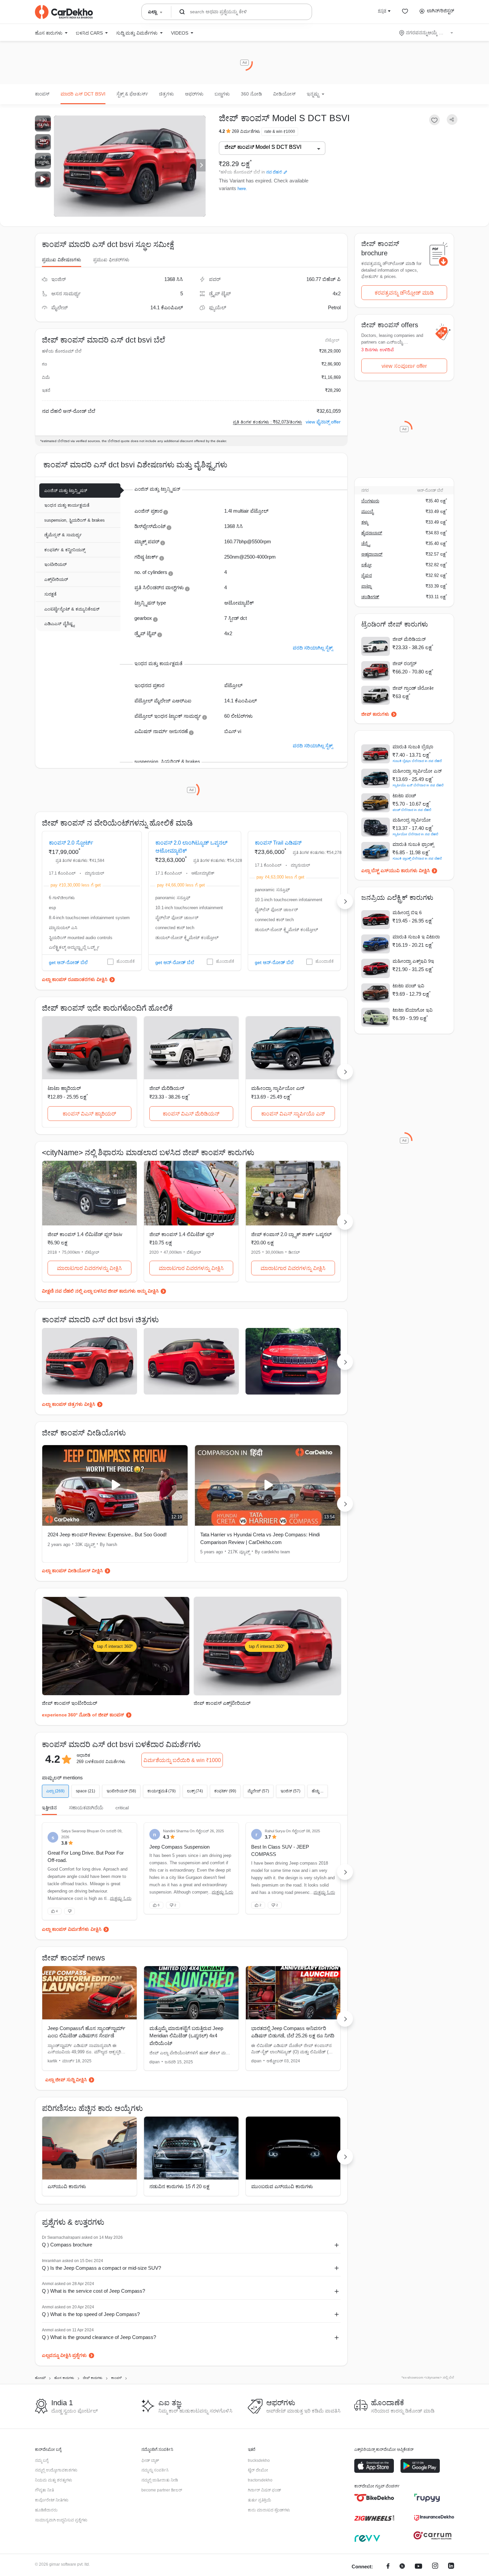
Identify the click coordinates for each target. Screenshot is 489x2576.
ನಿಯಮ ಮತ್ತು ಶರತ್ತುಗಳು (54, 2480)
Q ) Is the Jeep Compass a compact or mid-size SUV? (101, 2268)
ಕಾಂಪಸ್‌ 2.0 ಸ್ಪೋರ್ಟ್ (71, 843)
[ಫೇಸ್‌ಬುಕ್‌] (388, 2567)
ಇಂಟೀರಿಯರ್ (55, 564)
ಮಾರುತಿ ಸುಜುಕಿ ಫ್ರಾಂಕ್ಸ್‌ (413, 844)
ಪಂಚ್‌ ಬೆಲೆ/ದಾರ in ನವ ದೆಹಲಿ (412, 810)
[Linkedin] (451, 2567)
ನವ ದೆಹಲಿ (274, 172)
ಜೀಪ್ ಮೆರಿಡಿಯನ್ (167, 1088)
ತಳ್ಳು (365, 522)
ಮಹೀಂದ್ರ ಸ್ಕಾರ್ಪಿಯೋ (412, 820)
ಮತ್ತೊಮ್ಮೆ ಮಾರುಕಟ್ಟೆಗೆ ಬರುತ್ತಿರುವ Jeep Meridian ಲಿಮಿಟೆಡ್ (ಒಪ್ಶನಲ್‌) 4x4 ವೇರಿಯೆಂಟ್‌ (186, 2036)
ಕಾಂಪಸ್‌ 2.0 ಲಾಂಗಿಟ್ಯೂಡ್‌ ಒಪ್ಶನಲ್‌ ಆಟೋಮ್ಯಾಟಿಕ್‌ (191, 847)
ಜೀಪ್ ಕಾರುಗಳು (375, 714)
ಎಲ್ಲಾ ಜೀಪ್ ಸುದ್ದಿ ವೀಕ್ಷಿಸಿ (66, 2080)
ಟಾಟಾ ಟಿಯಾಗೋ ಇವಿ (412, 1010)
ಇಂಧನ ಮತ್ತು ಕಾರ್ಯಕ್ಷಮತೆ (67, 505)
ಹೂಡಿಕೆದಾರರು (46, 2510)
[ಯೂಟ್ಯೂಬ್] (418, 2567)
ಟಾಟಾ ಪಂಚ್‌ (404, 796)
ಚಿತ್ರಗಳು (166, 94)
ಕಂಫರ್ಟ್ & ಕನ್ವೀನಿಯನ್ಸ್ (65, 550)
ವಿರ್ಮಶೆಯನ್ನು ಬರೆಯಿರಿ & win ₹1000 (182, 1760)
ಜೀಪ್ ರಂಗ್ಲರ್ (405, 663)
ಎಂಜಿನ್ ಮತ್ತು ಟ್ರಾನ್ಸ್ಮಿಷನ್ (66, 491)
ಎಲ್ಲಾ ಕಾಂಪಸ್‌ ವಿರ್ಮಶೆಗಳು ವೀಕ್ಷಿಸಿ (72, 1929)
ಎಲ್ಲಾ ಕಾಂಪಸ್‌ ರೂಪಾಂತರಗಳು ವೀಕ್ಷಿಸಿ (75, 979)
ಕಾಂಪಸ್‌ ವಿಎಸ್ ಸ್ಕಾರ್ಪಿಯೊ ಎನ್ (293, 1114)
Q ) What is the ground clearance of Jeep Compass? (99, 2337)
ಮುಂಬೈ (367, 512)
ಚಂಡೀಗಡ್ (370, 597)
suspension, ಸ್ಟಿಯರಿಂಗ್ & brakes (75, 520)
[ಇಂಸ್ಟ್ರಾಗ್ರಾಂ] (435, 2567)
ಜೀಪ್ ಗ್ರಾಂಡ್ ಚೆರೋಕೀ (413, 688)
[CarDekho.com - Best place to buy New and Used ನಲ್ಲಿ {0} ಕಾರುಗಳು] (64, 12)
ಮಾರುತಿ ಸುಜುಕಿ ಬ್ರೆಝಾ (413, 747)
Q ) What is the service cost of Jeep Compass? (93, 2291)
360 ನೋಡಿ (251, 94)
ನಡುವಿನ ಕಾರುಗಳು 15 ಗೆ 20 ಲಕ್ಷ (179, 2186)
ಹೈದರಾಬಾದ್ (372, 533)
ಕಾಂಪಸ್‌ (42, 94)
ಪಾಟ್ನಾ (366, 586)
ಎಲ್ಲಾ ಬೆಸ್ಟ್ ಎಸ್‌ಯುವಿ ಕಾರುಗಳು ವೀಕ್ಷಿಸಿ (396, 871)
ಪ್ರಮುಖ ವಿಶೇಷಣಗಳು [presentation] (62, 260)
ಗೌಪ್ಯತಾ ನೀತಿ (44, 2490)
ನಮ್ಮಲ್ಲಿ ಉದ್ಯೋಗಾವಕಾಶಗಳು (56, 2470)
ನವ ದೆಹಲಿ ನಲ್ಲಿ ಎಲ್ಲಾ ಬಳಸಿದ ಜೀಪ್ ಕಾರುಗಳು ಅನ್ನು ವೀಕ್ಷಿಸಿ (107, 1291)
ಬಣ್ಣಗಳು (222, 94)
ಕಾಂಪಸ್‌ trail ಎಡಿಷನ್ (278, 843)
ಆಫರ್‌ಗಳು (194, 94)
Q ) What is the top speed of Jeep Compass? (91, 2314)
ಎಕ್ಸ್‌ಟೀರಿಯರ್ (56, 579)
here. (242, 189)
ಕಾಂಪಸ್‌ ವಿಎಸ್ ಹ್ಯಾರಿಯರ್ (89, 1114)
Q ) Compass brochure (67, 2245)
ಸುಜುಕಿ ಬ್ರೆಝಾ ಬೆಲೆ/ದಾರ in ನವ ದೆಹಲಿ (417, 761)
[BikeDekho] (374, 2498)
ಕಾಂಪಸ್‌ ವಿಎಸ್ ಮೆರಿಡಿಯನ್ (191, 1114)
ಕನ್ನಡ (382, 11)
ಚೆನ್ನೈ (366, 543)
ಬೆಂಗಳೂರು (370, 501)
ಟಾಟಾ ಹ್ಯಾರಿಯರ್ (64, 1088)
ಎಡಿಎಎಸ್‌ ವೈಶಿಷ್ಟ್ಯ (59, 624)
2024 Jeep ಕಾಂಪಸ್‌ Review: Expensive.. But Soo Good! (107, 1535)
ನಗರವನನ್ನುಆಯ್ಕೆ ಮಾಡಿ (427, 33)
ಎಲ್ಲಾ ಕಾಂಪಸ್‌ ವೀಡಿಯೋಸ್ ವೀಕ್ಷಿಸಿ (72, 1571)
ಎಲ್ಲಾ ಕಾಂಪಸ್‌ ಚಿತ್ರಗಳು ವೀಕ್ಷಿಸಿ (69, 1404)
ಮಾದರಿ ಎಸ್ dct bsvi (83, 94)
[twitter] (402, 2567)
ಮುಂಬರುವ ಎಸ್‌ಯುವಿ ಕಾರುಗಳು (282, 2186)
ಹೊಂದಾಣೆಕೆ (126, 961)
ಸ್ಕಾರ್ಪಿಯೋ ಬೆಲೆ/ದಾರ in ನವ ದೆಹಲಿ (415, 834)
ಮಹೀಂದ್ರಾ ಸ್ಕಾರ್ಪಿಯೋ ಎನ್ (278, 1088)
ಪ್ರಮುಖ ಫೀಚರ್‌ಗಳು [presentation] (111, 260)
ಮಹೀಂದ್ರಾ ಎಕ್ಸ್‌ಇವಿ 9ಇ (413, 961)
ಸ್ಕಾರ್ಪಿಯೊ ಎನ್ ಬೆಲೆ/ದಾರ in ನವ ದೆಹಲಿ (418, 785)
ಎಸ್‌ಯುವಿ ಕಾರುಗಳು (67, 2186)
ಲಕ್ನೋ (366, 565)
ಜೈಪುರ (367, 575)
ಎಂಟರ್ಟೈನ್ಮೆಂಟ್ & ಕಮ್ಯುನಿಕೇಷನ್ (72, 609)
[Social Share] (452, 120)
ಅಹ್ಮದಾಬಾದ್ (372, 554)
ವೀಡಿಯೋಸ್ (284, 94)
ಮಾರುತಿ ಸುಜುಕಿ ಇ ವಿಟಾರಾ (416, 937)
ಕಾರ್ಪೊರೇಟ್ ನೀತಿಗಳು (52, 2500)
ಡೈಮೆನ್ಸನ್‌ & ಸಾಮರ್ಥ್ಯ (63, 535)
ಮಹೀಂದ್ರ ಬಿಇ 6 (407, 912)
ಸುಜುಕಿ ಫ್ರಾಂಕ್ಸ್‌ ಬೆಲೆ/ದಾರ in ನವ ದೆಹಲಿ (417, 858)
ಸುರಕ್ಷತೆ (50, 594)
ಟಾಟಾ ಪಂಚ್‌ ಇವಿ (408, 986)
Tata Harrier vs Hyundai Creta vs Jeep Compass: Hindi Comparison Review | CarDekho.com (260, 1538)
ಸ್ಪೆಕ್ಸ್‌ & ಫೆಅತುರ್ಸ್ (132, 94)
